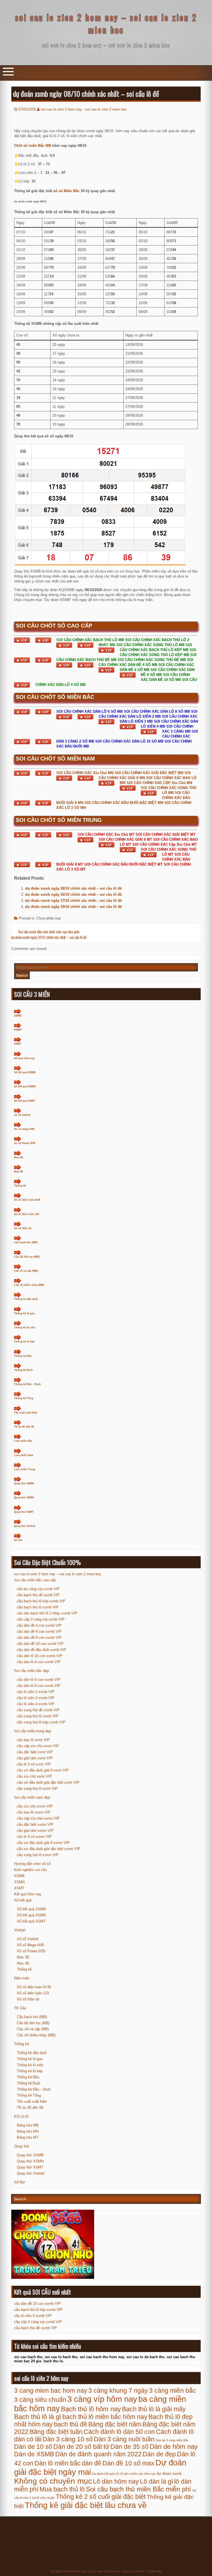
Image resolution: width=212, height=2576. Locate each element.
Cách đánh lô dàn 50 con (119, 2432)
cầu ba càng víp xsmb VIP (38, 1589)
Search (22, 975)
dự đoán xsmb (169, 2474)
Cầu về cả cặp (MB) (26, 1271)
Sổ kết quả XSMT (25, 1101)
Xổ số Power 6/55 (31, 1951)
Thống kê (20, 1186)
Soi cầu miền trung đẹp (33, 1731)
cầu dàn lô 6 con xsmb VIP (39, 1680)
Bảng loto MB (28, 2125)
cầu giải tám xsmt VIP (35, 1758)
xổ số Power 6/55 (25, 1143)
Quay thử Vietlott (25, 1526)
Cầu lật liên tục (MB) (27, 1257)
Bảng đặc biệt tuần (56, 2432)
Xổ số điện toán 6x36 (27, 1200)
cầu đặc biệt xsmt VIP (35, 1752)
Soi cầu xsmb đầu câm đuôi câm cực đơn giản (49, 932)
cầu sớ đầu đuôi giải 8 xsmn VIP (43, 1843)
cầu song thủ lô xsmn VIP (38, 1855)
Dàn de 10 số (33, 2447)
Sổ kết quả (23, 1900)
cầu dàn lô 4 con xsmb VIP (39, 1662)
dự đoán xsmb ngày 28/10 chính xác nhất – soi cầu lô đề (73, 888)
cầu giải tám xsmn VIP (35, 1831)
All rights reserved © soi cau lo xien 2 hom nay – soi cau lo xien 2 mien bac (106, 2571)
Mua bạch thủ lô (62, 2489)
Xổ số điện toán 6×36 (34, 1987)
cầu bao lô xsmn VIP (34, 1812)
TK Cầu (20, 2008)
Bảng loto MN (28, 2131)
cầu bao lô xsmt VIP (33, 1740)
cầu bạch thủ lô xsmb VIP (38, 1607)
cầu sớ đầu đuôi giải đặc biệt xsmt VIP (48, 1782)
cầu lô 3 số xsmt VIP (34, 1764)
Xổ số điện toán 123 (26, 1214)
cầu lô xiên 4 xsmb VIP (36, 1704)
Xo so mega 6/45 (24, 1129)
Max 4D (19, 1172)
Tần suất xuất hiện (26, 1413)
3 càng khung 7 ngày (118, 2390)
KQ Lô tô (21, 2116)
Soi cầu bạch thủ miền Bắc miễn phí (138, 2489)
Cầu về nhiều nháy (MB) (29, 1285)
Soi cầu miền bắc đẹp (31, 1671)
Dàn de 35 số (129, 2447)
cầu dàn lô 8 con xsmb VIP (39, 1686)
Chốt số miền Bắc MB (33, 146)
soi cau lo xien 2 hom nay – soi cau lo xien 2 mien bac (106, 23)
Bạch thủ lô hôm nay (91, 2409)
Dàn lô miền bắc (58, 2463)
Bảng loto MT (28, 2137)
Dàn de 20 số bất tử (81, 2447)
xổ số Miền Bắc (66, 191)
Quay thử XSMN (24, 1498)
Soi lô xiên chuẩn (43, 2498)
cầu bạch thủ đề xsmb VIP (38, 1595)
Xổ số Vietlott (28, 1939)
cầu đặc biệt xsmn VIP (35, 1824)
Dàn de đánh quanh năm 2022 (98, 2454)
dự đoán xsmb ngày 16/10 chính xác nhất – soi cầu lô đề (73, 894)
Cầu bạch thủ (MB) (26, 1242)
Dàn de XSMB (34, 2454)
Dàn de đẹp (159, 2454)
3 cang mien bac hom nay (51, 2390)
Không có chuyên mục (53, 2481)
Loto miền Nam (24, 1455)
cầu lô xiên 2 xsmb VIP (36, 1692)
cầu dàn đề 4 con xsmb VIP (39, 1625)
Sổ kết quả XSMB (25, 1072)
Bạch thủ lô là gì (38, 2417)
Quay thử (22, 2146)
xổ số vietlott (22, 1115)
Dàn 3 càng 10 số (68, 2439)
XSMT (18, 1044)
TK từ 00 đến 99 (24, 1427)
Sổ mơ (18, 1540)
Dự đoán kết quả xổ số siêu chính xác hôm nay (124, 2474)
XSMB (18, 1016)
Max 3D (19, 1158)
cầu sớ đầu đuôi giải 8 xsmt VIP (43, 1770)
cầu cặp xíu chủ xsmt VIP (38, 1746)
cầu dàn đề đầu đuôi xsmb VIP (42, 1650)
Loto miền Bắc (23, 1441)
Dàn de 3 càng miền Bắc (172, 2440)
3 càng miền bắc (173, 2390)
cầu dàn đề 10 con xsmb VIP (40, 1644)
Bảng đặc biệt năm (115, 2424)
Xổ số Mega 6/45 (31, 1945)
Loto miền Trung (25, 1469)
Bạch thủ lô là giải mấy (154, 2409)
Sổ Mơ (20, 2182)
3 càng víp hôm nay (102, 2399)
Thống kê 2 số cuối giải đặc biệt (101, 2497)
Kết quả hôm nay (28, 1894)
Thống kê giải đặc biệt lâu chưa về (86, 2505)
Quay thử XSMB (24, 1483)
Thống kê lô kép (24, 1342)
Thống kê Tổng (24, 1398)
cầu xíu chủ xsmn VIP (35, 1806)
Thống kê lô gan (24, 1313)
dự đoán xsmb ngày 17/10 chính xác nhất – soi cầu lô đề (73, 901)
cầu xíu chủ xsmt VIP (34, 1776)
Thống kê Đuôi (23, 1370)
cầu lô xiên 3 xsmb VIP (36, 1698)
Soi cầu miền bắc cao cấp (35, 1580)
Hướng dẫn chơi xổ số (32, 1864)
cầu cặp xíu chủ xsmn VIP (38, 1818)
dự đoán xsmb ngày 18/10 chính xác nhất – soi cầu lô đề (73, 907)
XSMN (18, 1030)
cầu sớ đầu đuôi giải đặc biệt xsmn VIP (49, 1849)
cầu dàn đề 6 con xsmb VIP (39, 1631)
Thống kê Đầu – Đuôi (27, 1384)
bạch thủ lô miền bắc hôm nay (105, 2417)
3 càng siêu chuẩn (40, 2400)
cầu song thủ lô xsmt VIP (37, 1789)
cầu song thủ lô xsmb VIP (38, 1716)
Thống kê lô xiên (25, 1328)
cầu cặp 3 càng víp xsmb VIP (41, 1619)
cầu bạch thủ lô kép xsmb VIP (41, 1601)
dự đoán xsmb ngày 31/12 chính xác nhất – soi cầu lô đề (49, 937)
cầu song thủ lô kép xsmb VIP (41, 1722)
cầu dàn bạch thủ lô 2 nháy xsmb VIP (47, 1613)
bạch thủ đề (71, 2424)
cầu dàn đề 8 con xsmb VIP (39, 1638)
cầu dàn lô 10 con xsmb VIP (40, 1656)
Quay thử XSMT (24, 1512)
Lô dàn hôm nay (116, 2481)
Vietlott (20, 1930)
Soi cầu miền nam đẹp (32, 1797)
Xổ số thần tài (23, 1228)
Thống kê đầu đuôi (26, 1299)
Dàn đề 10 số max (128, 2463)
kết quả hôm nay (24, 1058)
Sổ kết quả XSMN (25, 1086)
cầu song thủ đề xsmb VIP (38, 1710)
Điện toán (22, 1978)
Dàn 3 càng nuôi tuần (124, 2439)
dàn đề (92, 2463)
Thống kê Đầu (23, 1356)
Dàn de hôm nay (174, 2447)
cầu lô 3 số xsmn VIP (34, 1837)
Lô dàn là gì (157, 2481)
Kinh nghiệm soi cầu (30, 1870)
